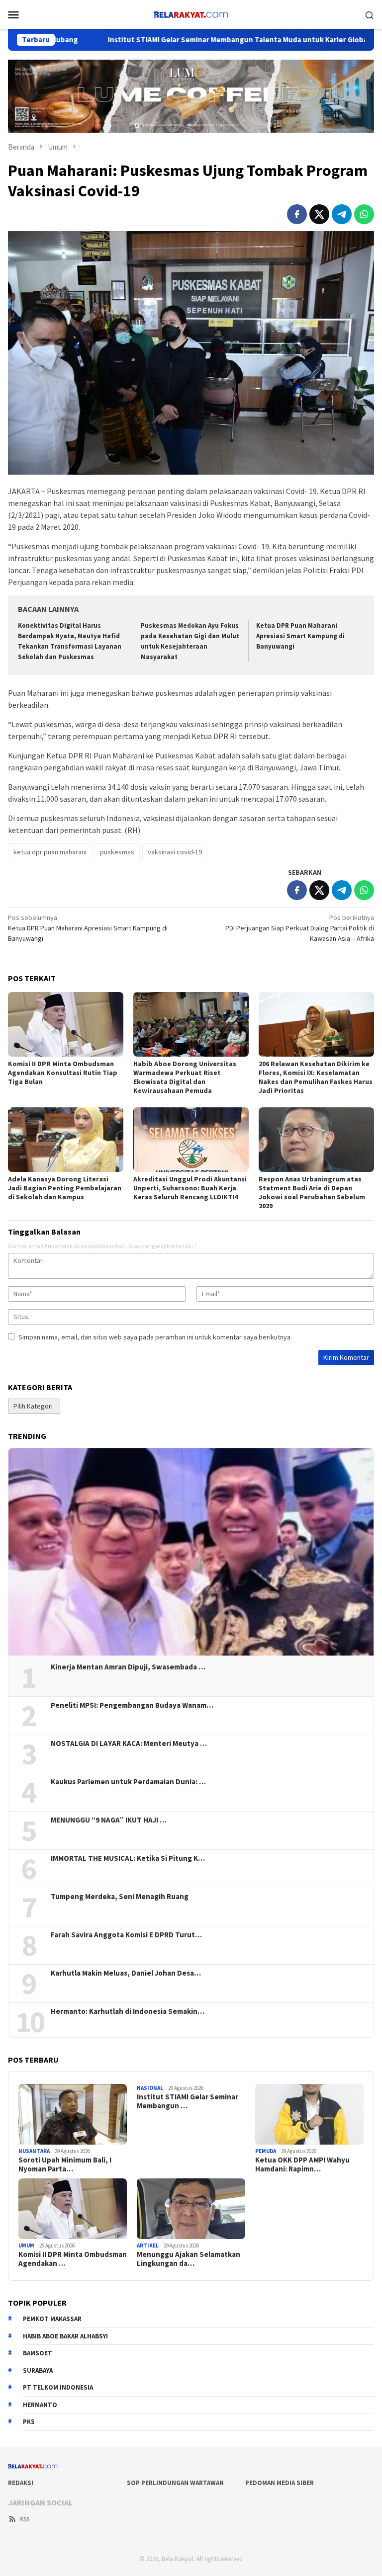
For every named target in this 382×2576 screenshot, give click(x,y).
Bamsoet (38, 2353)
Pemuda (266, 2151)
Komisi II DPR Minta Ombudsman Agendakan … (73, 2259)
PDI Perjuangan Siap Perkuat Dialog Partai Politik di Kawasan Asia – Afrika (300, 928)
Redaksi (21, 2483)
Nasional (150, 2088)
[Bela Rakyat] (191, 13)
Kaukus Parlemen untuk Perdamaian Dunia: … (128, 1782)
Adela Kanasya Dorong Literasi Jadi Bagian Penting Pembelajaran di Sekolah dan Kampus (65, 1188)
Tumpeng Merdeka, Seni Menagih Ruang (120, 1897)
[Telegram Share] (342, 214)
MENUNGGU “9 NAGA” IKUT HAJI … (109, 1820)
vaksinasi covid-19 (175, 852)
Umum (26, 2245)
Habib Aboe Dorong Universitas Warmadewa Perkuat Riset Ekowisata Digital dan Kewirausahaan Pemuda (185, 1077)
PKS (29, 2422)
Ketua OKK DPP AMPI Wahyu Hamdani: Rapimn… (302, 2164)
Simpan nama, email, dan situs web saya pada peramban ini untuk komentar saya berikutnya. (155, 1337)
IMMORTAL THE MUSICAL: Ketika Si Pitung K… (128, 1858)
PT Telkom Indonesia (58, 2387)
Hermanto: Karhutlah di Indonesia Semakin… (128, 2011)
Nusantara (34, 2151)
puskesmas (117, 852)
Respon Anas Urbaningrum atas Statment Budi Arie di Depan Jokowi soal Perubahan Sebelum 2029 (312, 1192)
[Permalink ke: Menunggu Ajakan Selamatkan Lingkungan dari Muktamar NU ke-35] (191, 2209)
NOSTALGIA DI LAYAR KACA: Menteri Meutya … (129, 1744)
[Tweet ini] (319, 214)
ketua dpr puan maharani (50, 852)
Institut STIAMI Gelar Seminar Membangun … (188, 2101)
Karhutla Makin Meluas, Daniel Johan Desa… (126, 1973)
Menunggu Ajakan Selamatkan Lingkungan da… (189, 2259)
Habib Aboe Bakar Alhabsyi (65, 2336)
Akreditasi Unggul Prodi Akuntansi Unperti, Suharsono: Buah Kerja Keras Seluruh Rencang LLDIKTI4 (190, 1188)
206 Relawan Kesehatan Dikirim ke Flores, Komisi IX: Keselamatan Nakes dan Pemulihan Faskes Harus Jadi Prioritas (316, 1077)
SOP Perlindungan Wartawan (175, 2483)
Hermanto (40, 2405)
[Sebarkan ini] (297, 214)
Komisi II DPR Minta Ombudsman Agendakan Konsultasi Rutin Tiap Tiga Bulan (63, 1073)
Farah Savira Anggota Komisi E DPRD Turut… (126, 1935)
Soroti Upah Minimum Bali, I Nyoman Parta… (65, 2164)
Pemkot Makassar (52, 2319)
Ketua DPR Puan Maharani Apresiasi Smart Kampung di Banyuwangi (300, 636)
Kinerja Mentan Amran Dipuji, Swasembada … (128, 1667)
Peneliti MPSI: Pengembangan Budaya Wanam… (132, 1705)
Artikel (148, 2245)
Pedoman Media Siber (280, 2483)
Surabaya (38, 2370)
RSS (24, 2519)
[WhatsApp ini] (364, 214)
